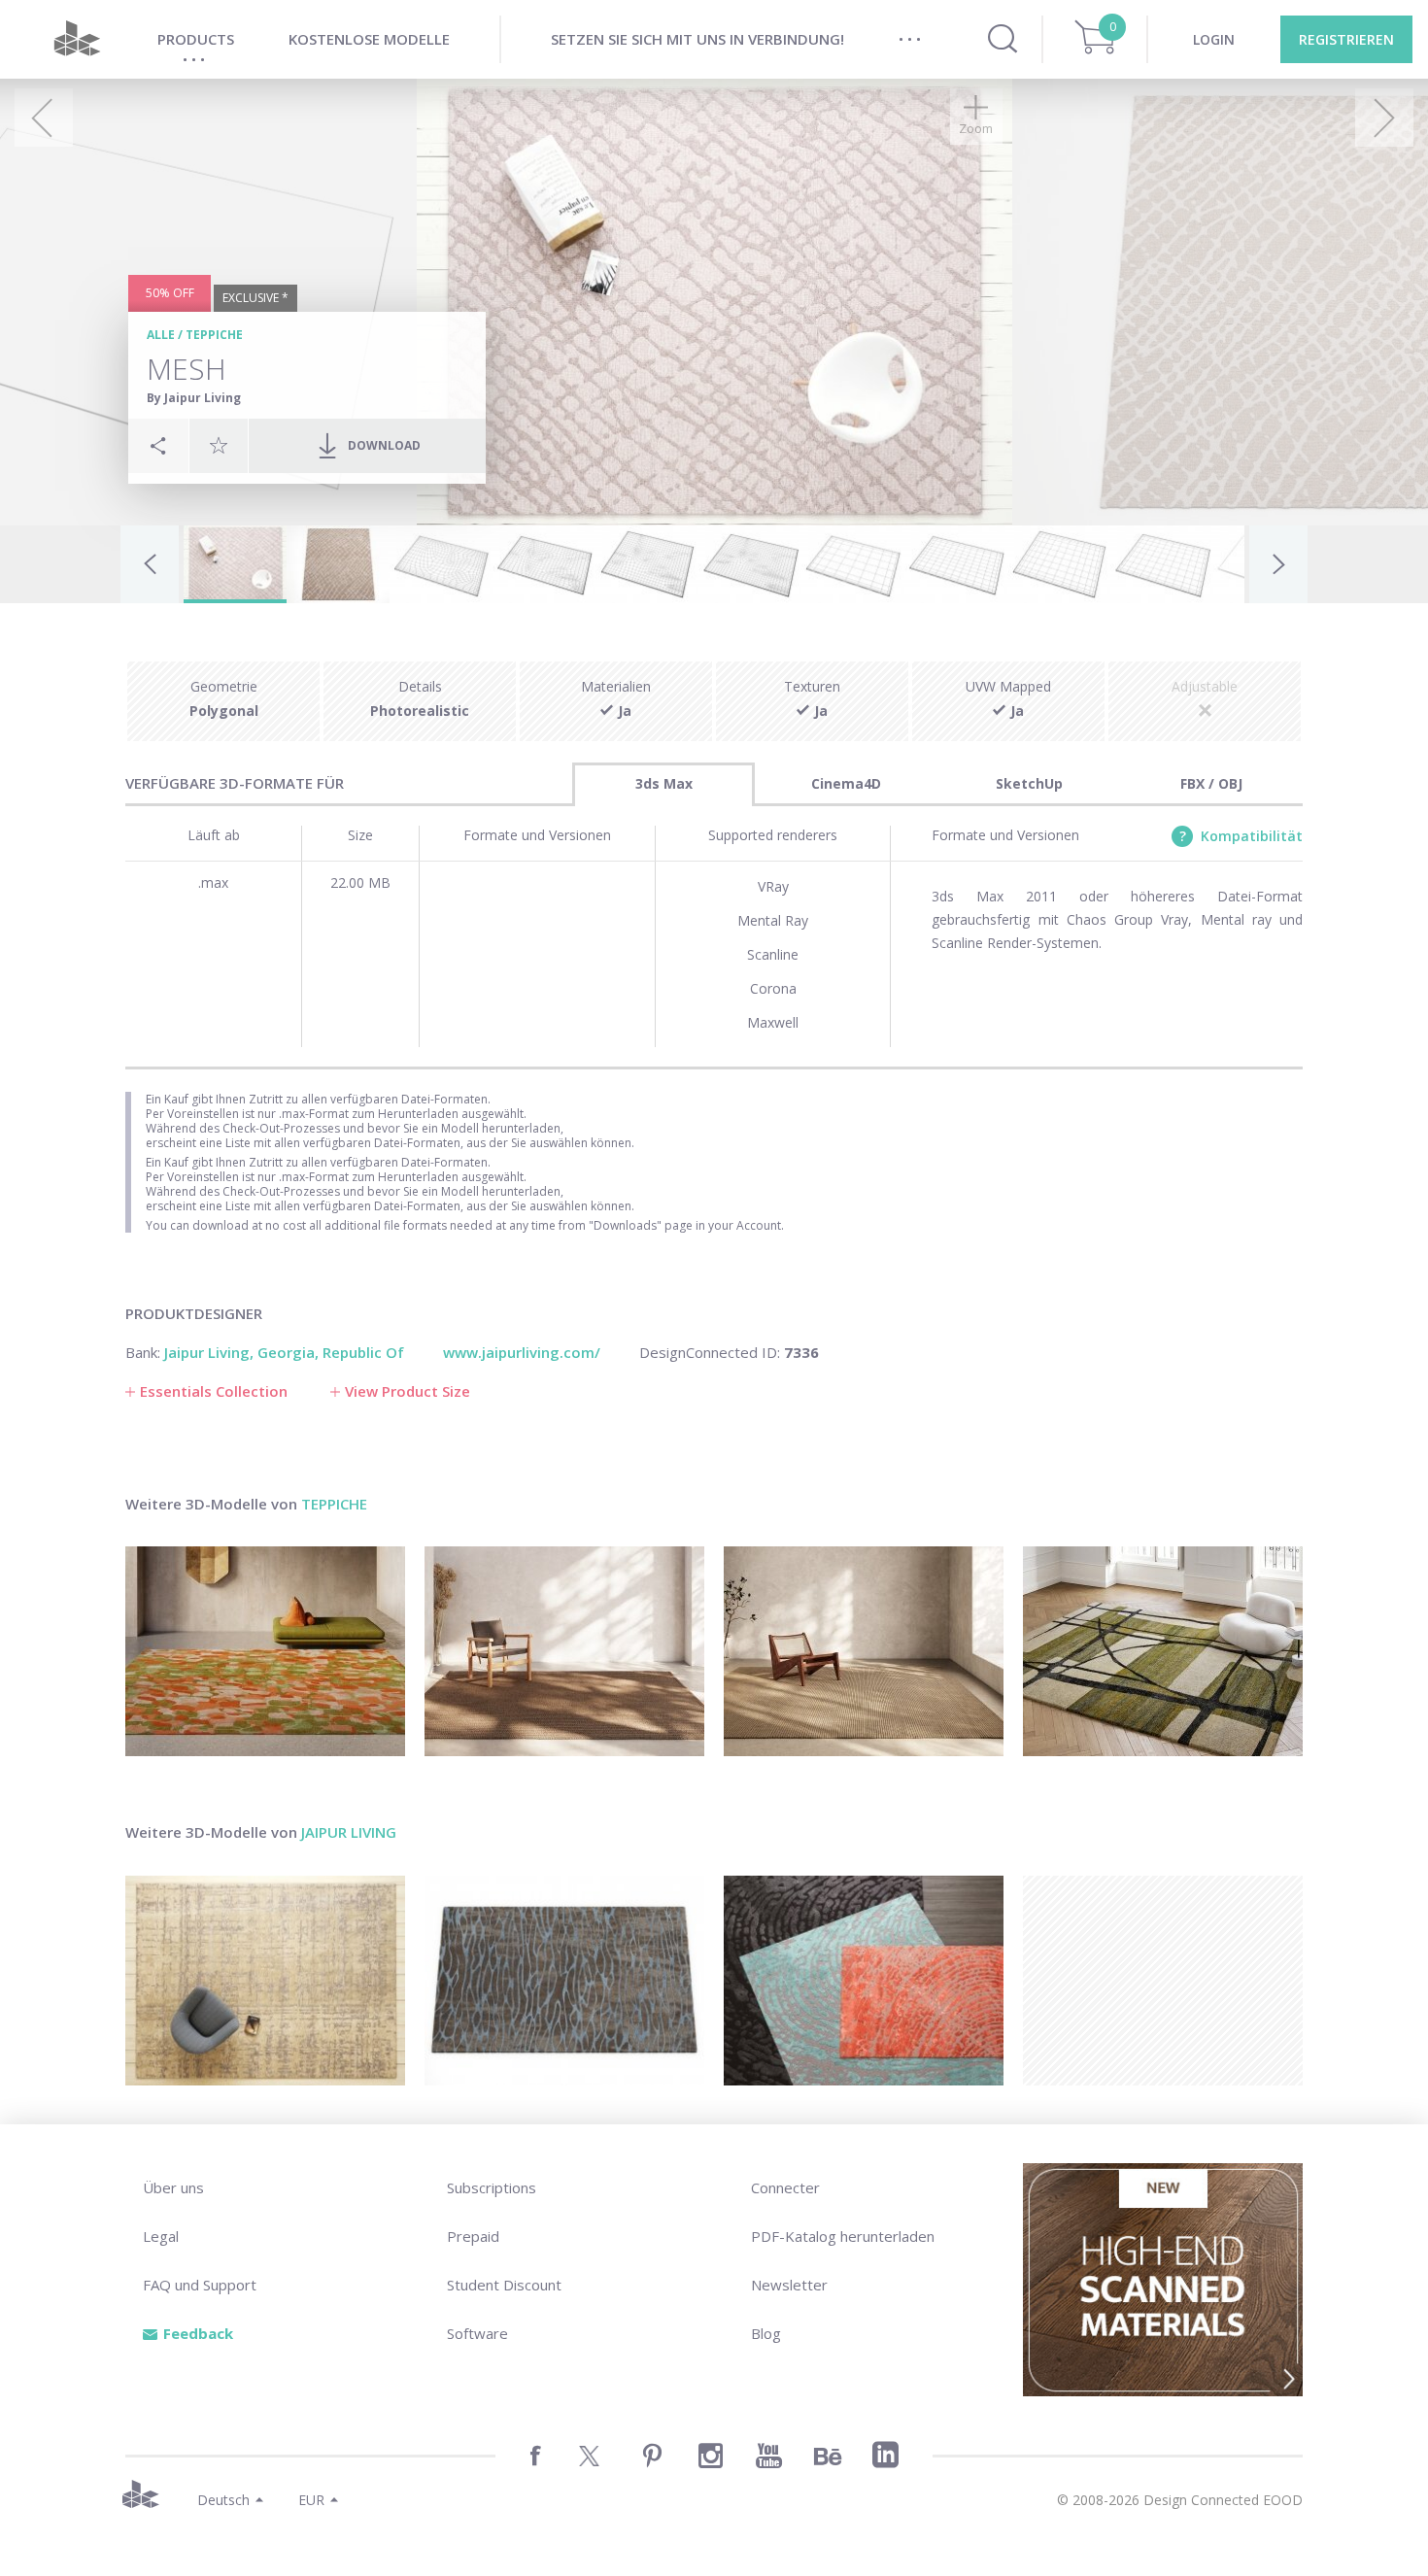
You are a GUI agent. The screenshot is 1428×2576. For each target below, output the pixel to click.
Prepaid (473, 2236)
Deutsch (223, 2500)
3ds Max (664, 783)
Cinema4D (846, 783)
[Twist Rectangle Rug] (564, 1651)
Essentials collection (214, 1391)
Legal (161, 2236)
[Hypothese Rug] (1163, 1651)
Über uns (173, 2187)
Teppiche (214, 335)
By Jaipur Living (194, 398)
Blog (766, 2333)
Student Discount (504, 2285)
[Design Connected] (77, 39)
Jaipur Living (349, 1832)
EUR (311, 2500)
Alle (161, 335)
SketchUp (1029, 783)
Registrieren (1346, 39)
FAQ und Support (200, 2285)
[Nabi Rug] (265, 1651)
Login (1214, 39)
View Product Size (408, 1391)
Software (477, 2333)
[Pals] (265, 1981)
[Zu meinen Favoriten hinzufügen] (219, 445)
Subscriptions (492, 2187)
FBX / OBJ (1211, 783)
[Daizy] (864, 1981)
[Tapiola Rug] (864, 1651)
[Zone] (564, 1981)
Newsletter (789, 2285)
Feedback (198, 2333)
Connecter (785, 2187)
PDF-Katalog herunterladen (843, 2236)
